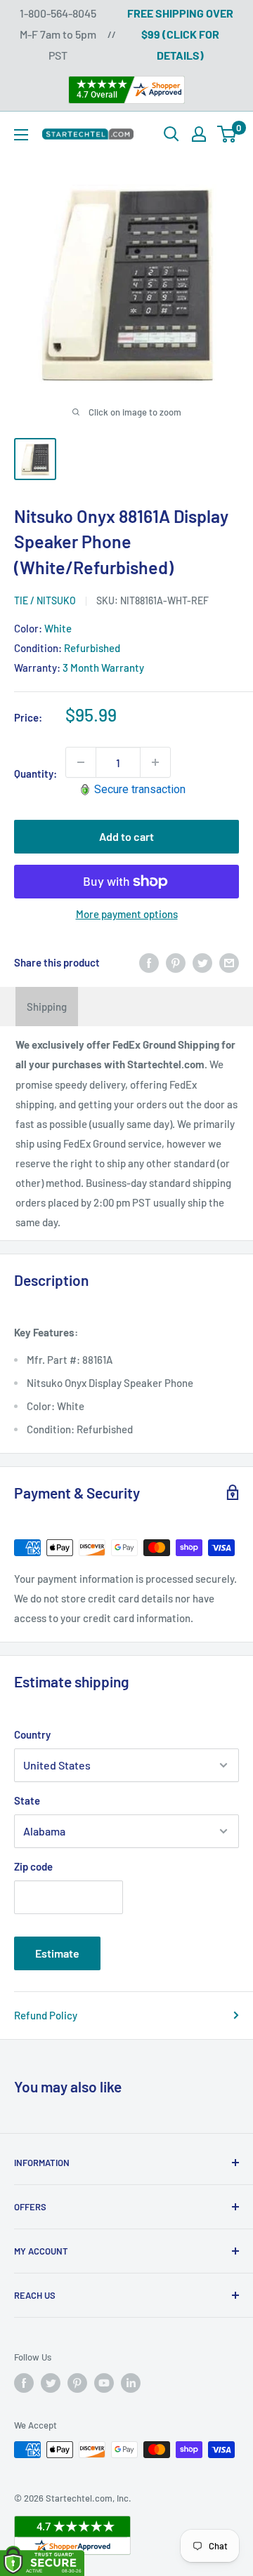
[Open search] (171, 134)
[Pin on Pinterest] (176, 962)
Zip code (33, 1866)
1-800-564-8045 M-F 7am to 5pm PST (58, 34)
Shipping (47, 1007)
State (27, 1800)
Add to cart (126, 836)
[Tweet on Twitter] (202, 962)
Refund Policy (46, 2015)
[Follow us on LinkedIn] (131, 2383)
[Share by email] (229, 962)
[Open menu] (21, 135)
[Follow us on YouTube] (104, 2383)
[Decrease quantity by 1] (81, 762)
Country (32, 1734)
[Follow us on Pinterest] (77, 2383)
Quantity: (35, 774)
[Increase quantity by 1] (155, 762)
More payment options (127, 914)
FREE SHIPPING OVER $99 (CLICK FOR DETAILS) (180, 34)
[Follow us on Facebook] (24, 2383)
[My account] (199, 134)
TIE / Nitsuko (45, 600)
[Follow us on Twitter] (51, 2383)
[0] (227, 134)
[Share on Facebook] (149, 962)
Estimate (57, 1953)
